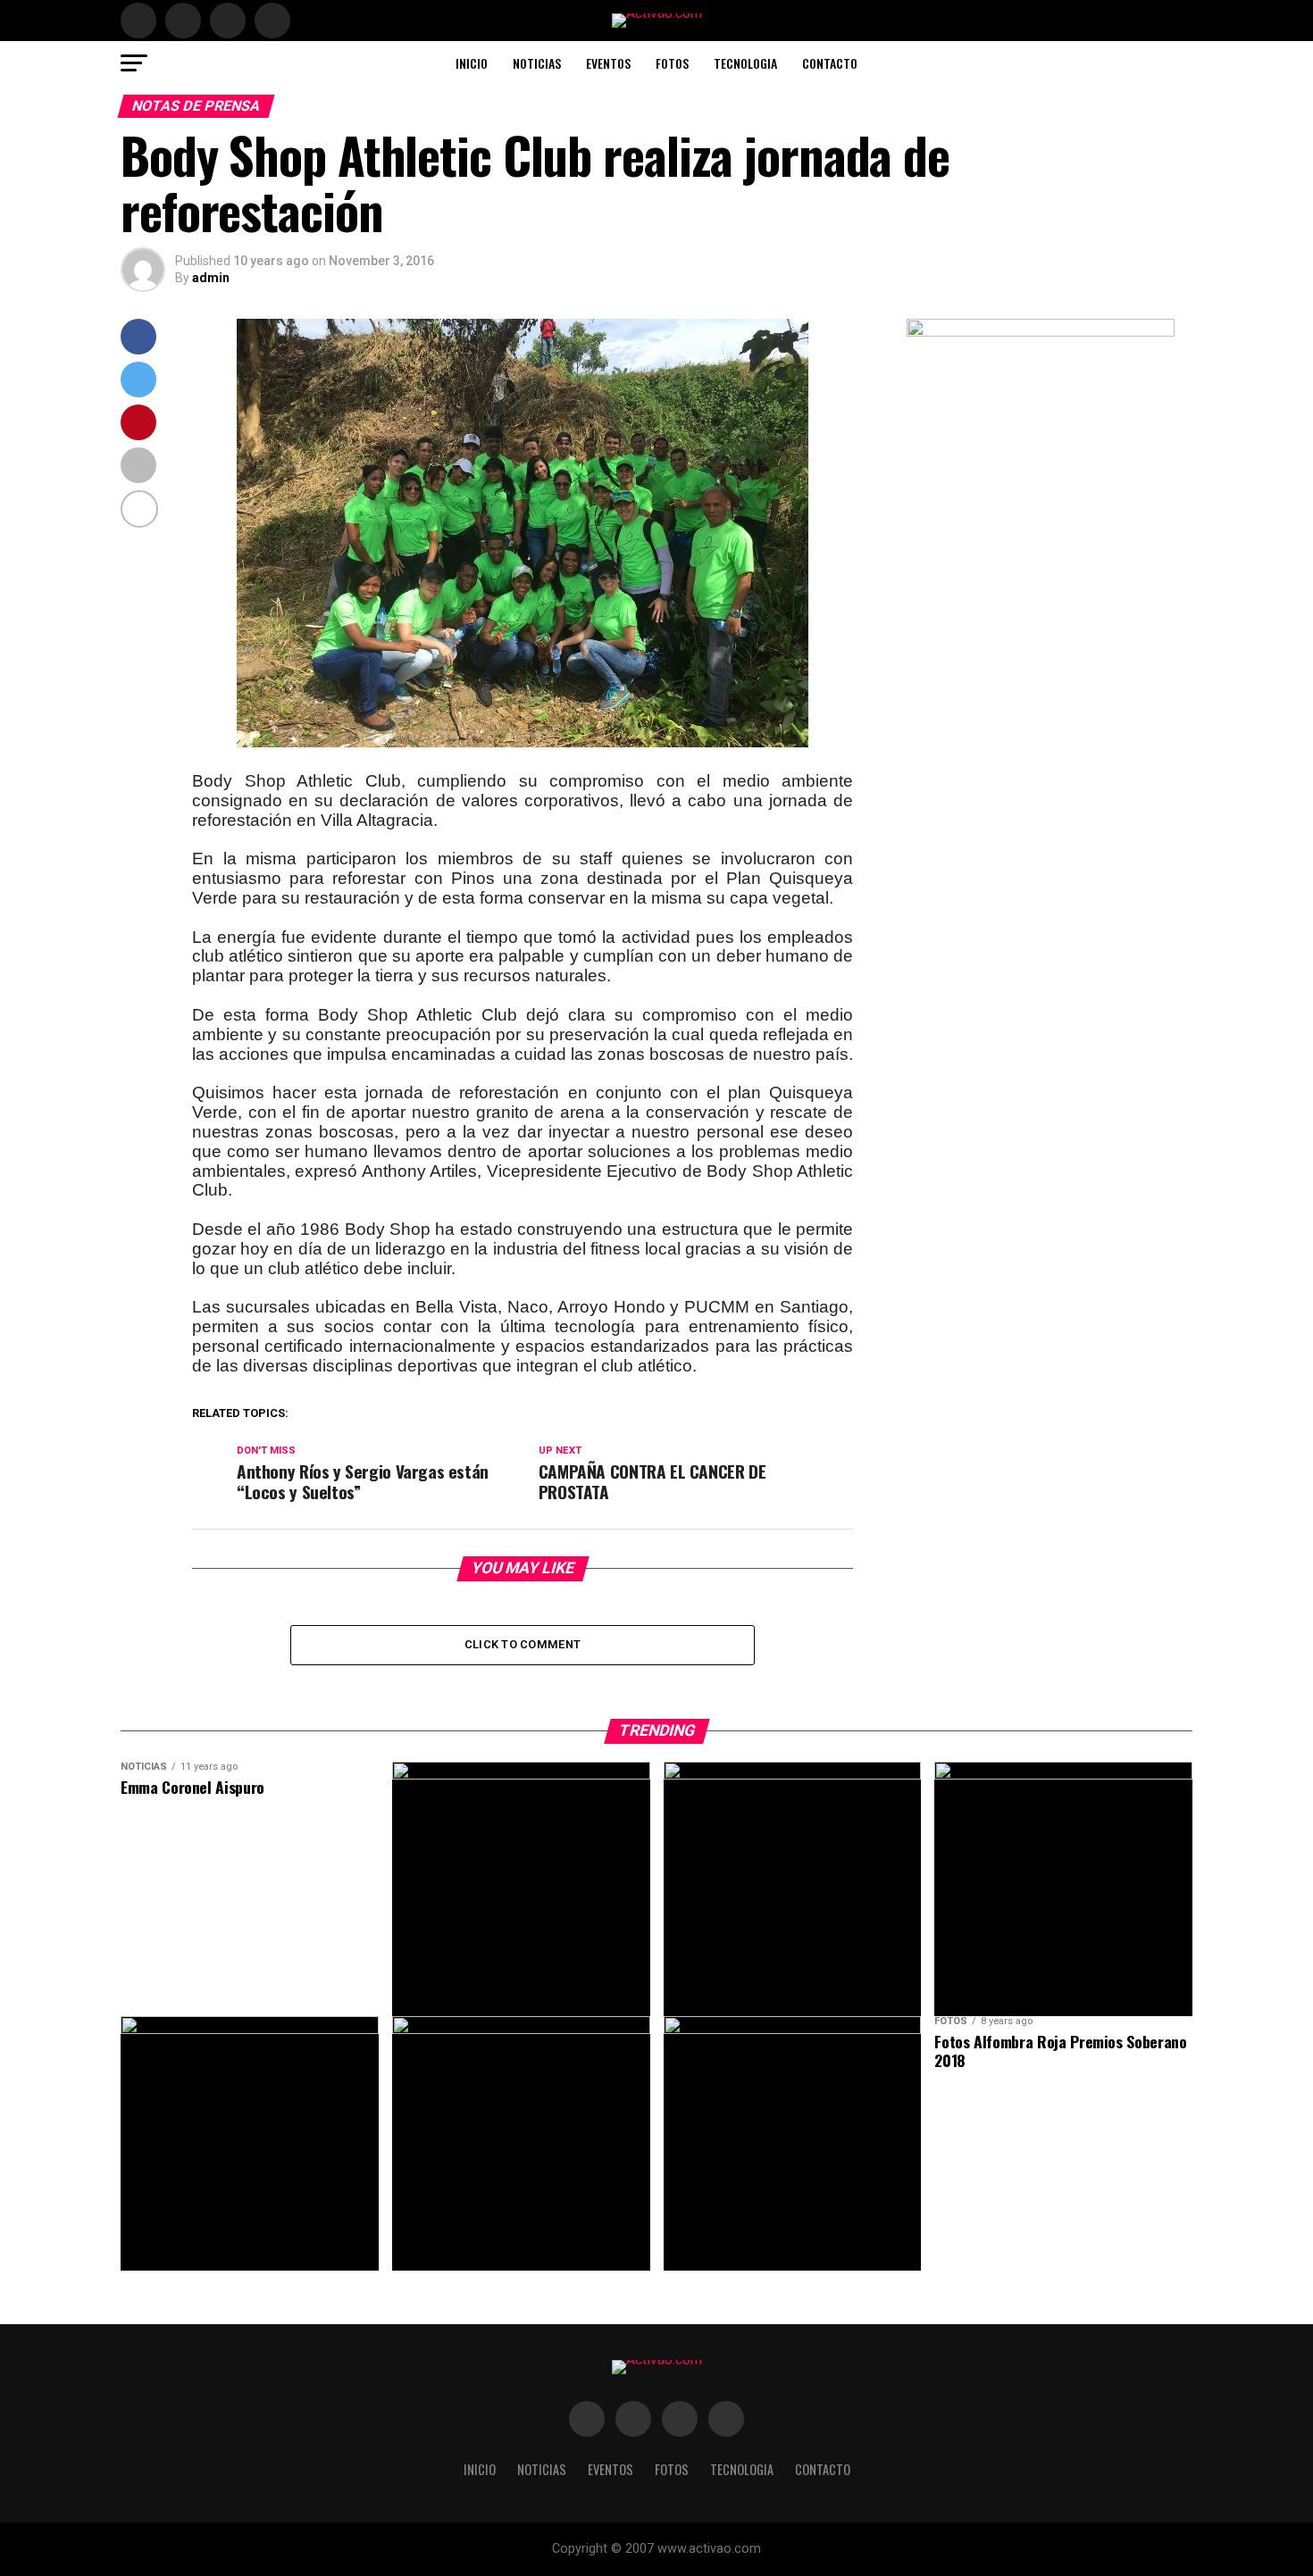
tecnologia (745, 63)
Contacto (830, 63)
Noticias (537, 63)
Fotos (672, 63)
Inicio (472, 63)
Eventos (608, 63)
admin (211, 278)
